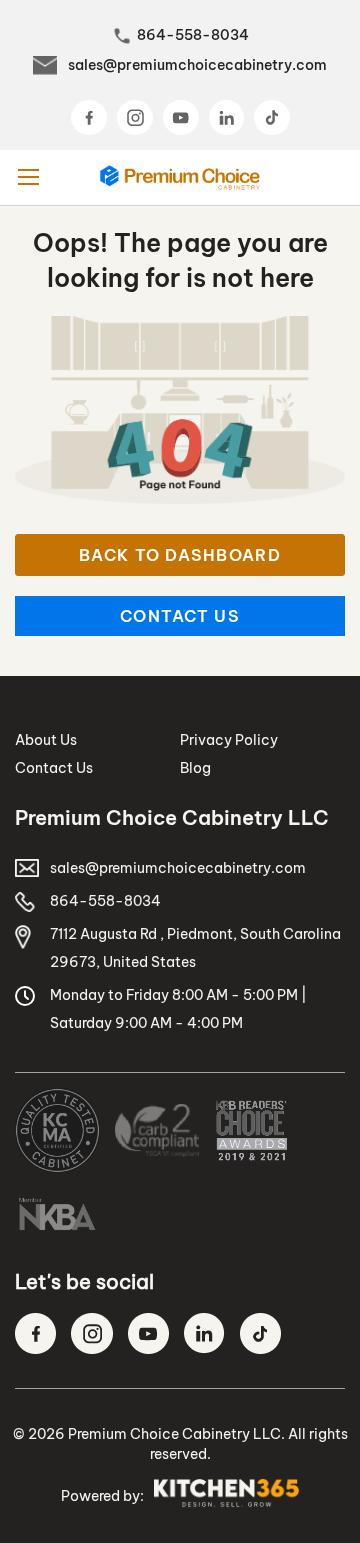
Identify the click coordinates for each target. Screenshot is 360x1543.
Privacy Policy (229, 740)
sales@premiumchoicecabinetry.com (197, 65)
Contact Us (180, 616)
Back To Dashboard (180, 555)
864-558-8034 (193, 35)
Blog (195, 768)
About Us (46, 740)
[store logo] (180, 177)
